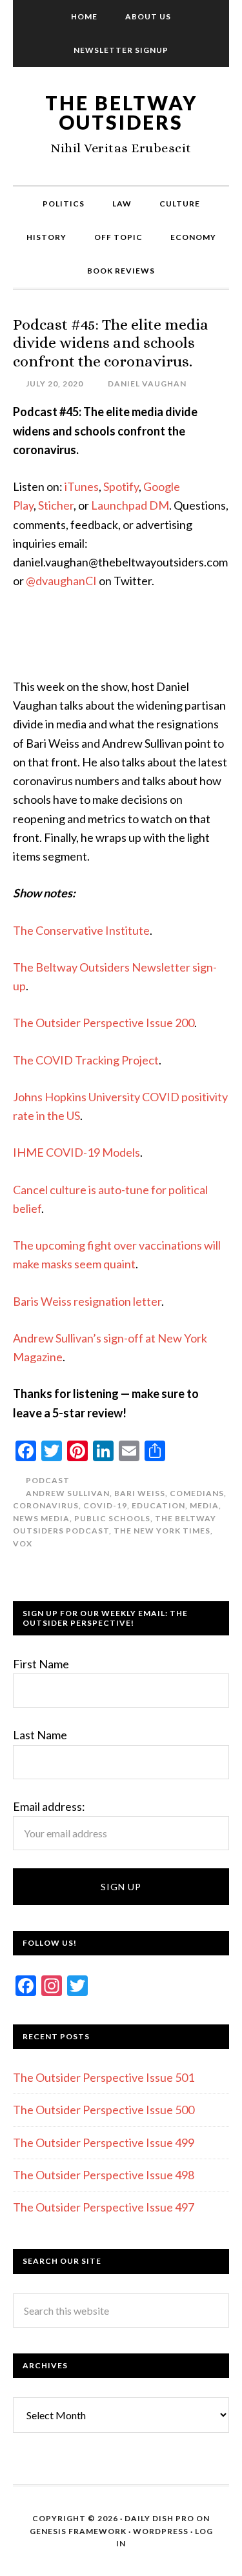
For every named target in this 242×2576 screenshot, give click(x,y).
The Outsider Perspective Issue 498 (104, 2175)
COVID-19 (105, 1505)
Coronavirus (46, 1505)
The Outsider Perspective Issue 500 (104, 2110)
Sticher (56, 505)
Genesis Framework (78, 2531)
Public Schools (112, 1518)
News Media (41, 1518)
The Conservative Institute (81, 930)
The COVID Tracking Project (86, 1060)
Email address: (49, 1806)
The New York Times (162, 1531)
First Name (41, 1664)
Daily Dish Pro (159, 2518)
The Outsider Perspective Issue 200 (104, 1023)
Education (158, 1505)
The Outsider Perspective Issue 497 (104, 2207)
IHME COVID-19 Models (76, 1152)
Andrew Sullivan (68, 1493)
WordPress (161, 2531)
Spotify (121, 486)
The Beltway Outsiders (121, 112)
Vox (23, 1543)
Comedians (197, 1493)
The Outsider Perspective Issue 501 (104, 2077)
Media (204, 1505)
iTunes (82, 486)
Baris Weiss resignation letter (87, 1301)
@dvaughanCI (61, 581)
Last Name (40, 1735)
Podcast (48, 1480)
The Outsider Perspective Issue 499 (104, 2142)
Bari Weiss (140, 1493)
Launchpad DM (130, 505)
